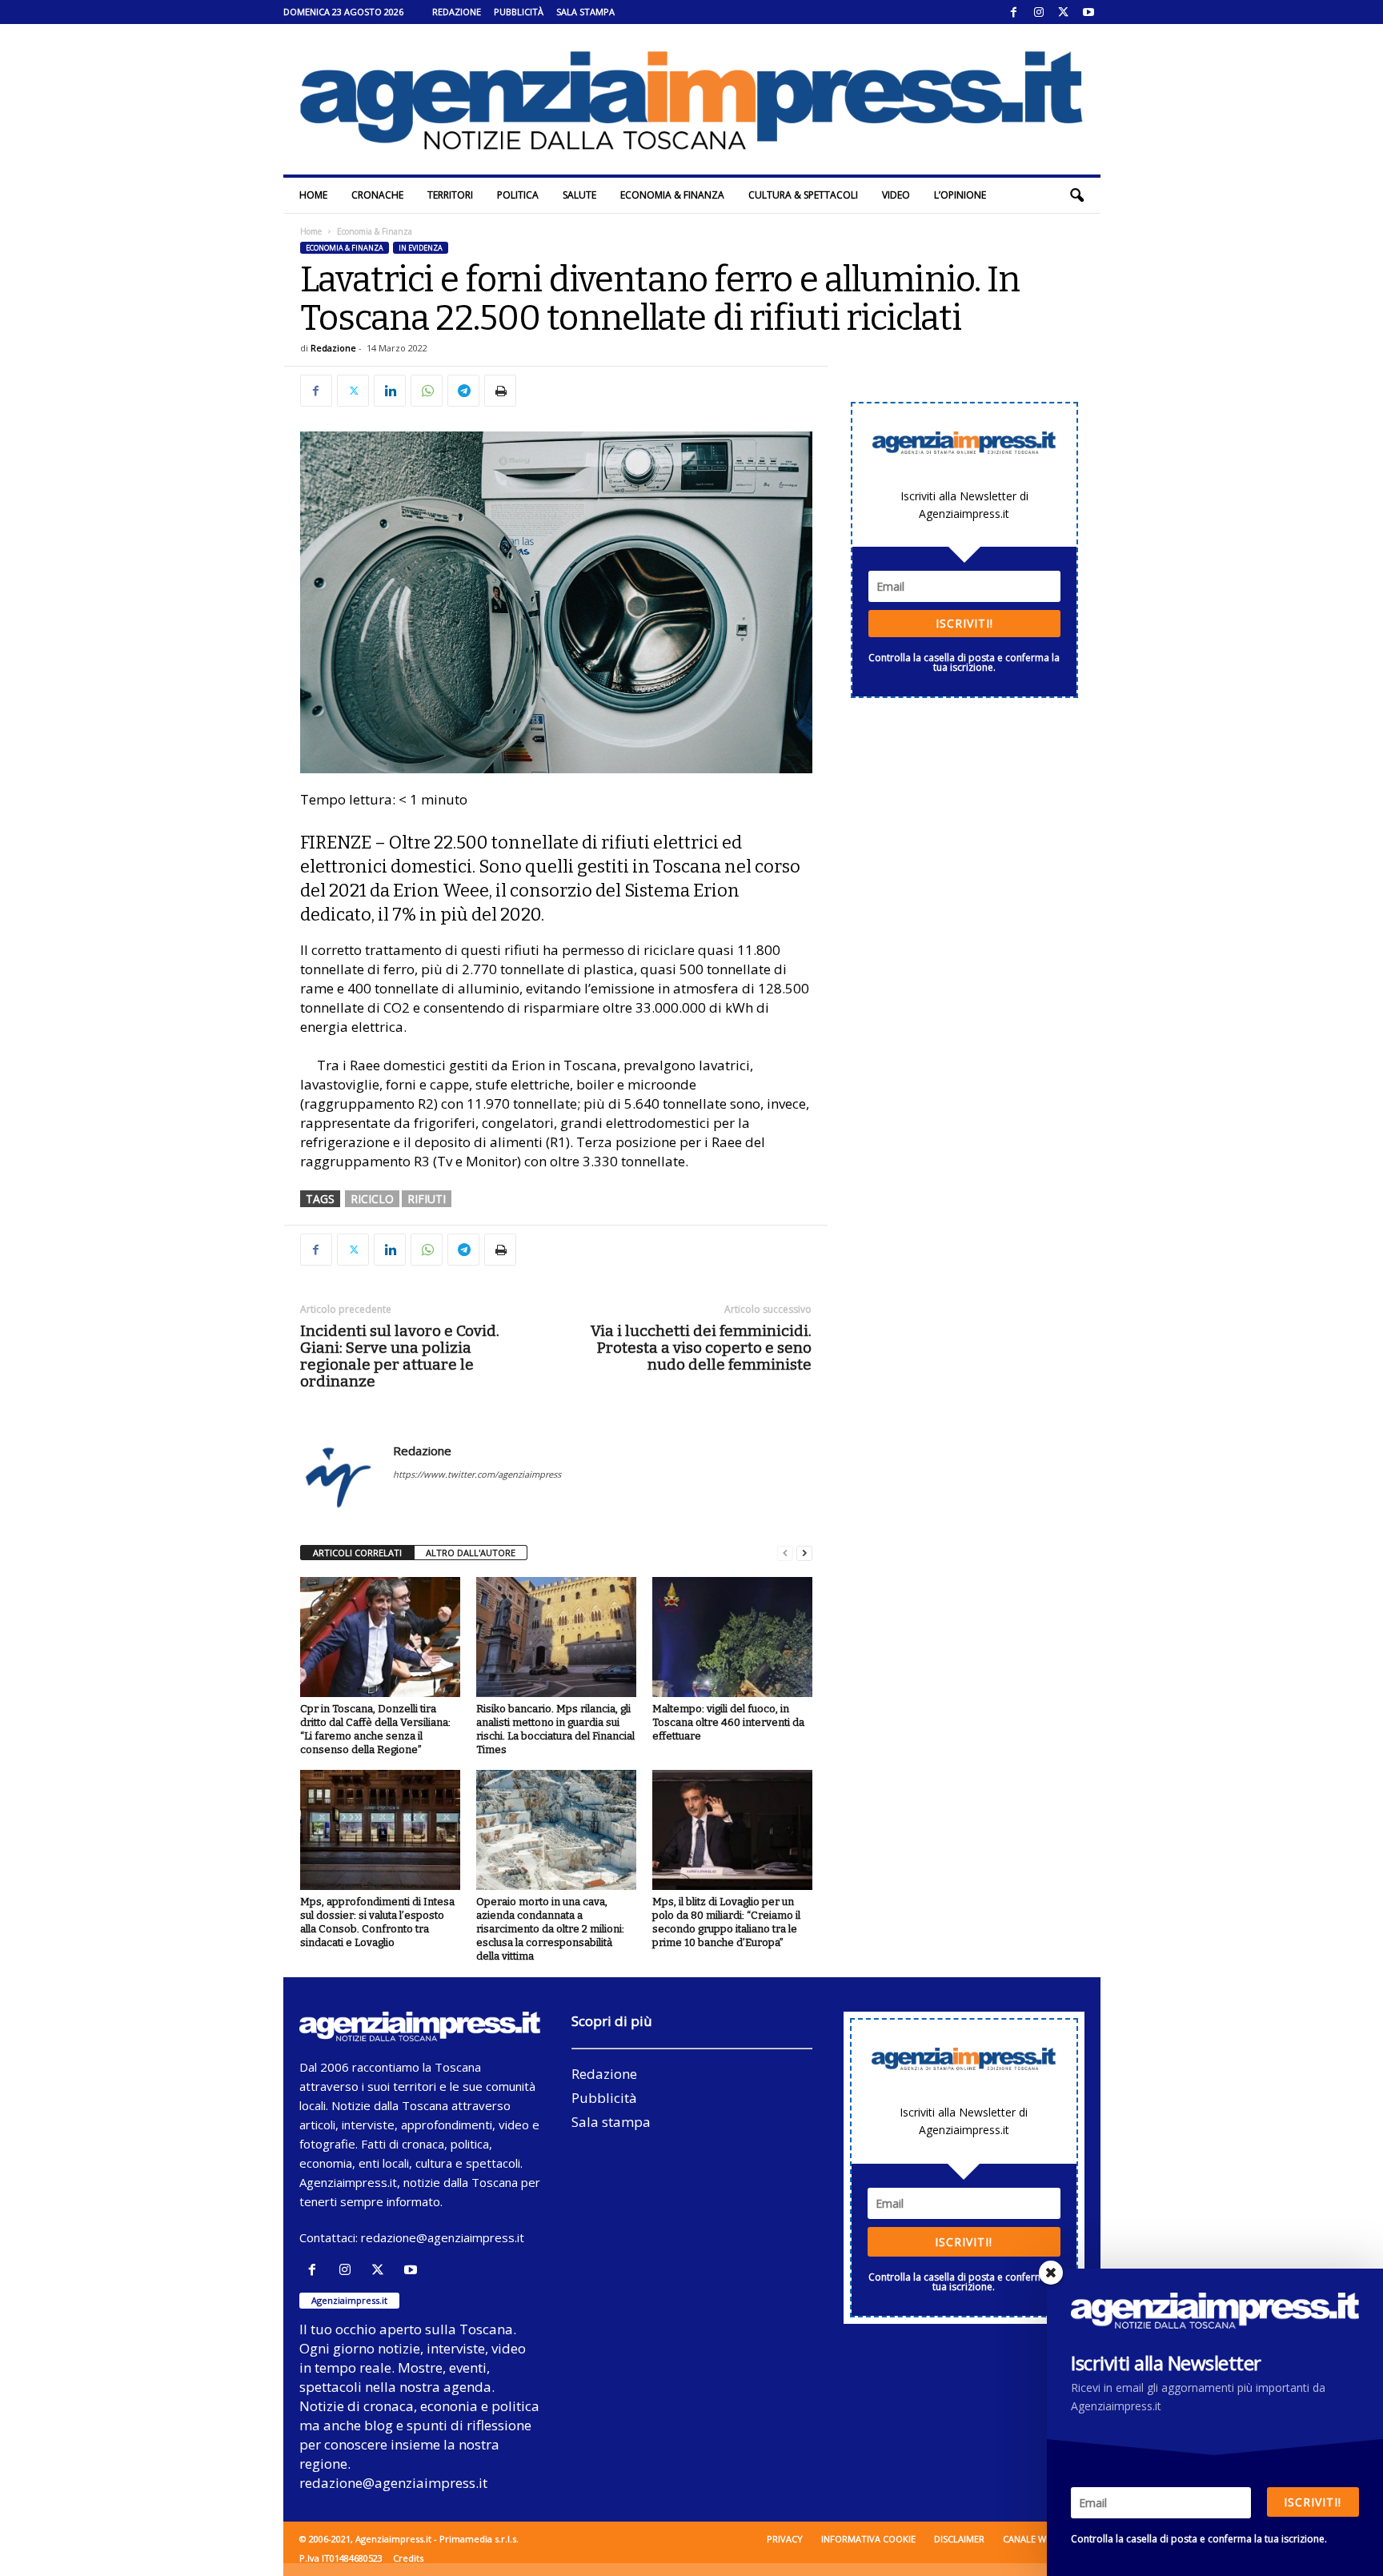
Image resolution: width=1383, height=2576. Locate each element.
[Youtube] (1088, 12)
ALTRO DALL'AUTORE (471, 1553)
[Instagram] (1039, 12)
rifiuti (427, 1199)
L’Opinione (960, 195)
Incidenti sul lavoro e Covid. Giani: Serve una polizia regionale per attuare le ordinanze (400, 1356)
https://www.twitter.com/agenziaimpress (477, 1474)
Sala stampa (585, 12)
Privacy (785, 2539)
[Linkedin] (390, 391)
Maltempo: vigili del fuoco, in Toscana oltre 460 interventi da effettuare (728, 1722)
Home (313, 195)
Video (896, 195)
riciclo (372, 1199)
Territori (450, 195)
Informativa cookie (868, 2539)
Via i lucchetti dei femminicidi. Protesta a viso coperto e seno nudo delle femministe (701, 1348)
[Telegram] (463, 391)
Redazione (457, 12)
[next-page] (804, 1553)
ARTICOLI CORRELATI (357, 1553)
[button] (1076, 195)
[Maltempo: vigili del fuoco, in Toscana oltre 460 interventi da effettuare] (732, 1637)
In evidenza (421, 248)
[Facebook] (1014, 12)
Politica (518, 195)
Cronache (377, 195)
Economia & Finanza (672, 195)
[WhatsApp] (427, 391)
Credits (408, 2558)
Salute (579, 195)
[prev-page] (785, 1553)
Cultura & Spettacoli (803, 195)
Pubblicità (519, 12)
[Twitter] (1064, 12)
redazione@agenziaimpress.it (443, 2237)
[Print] (500, 391)
